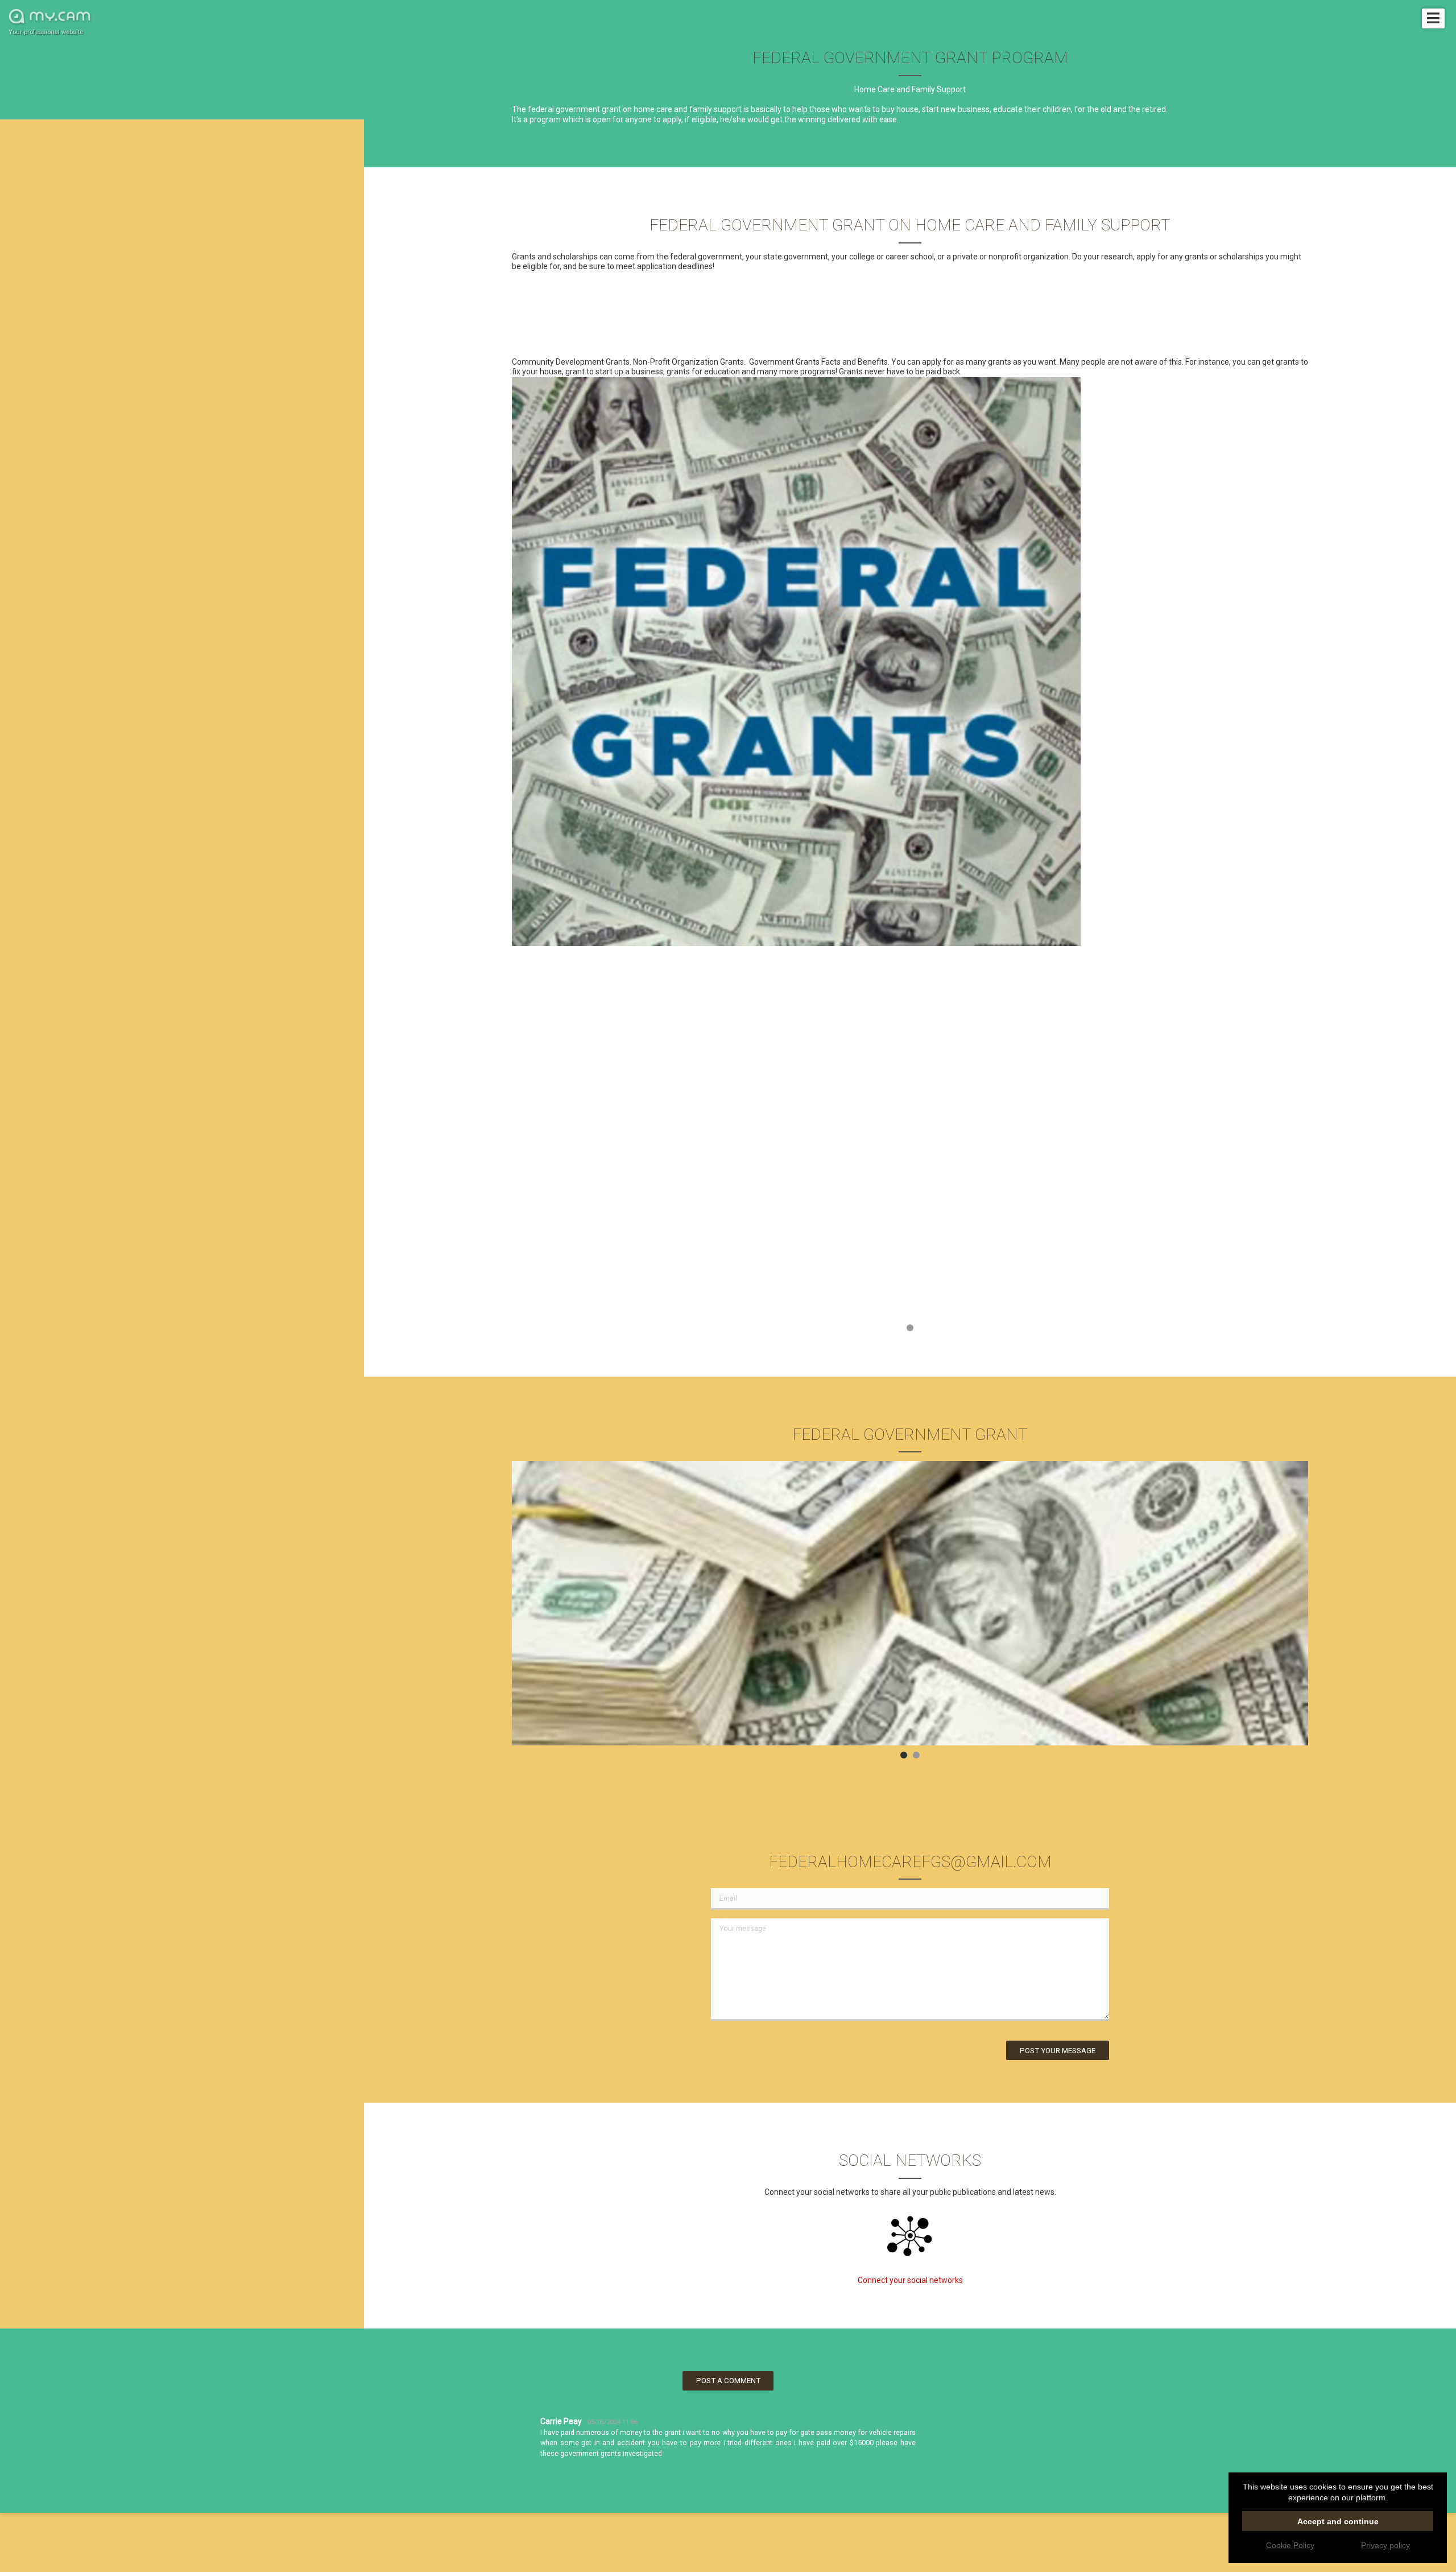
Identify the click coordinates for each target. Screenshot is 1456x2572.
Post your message (1058, 2051)
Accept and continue (1338, 2521)
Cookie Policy (1290, 2545)
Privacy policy (1385, 2545)
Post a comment (728, 2381)
